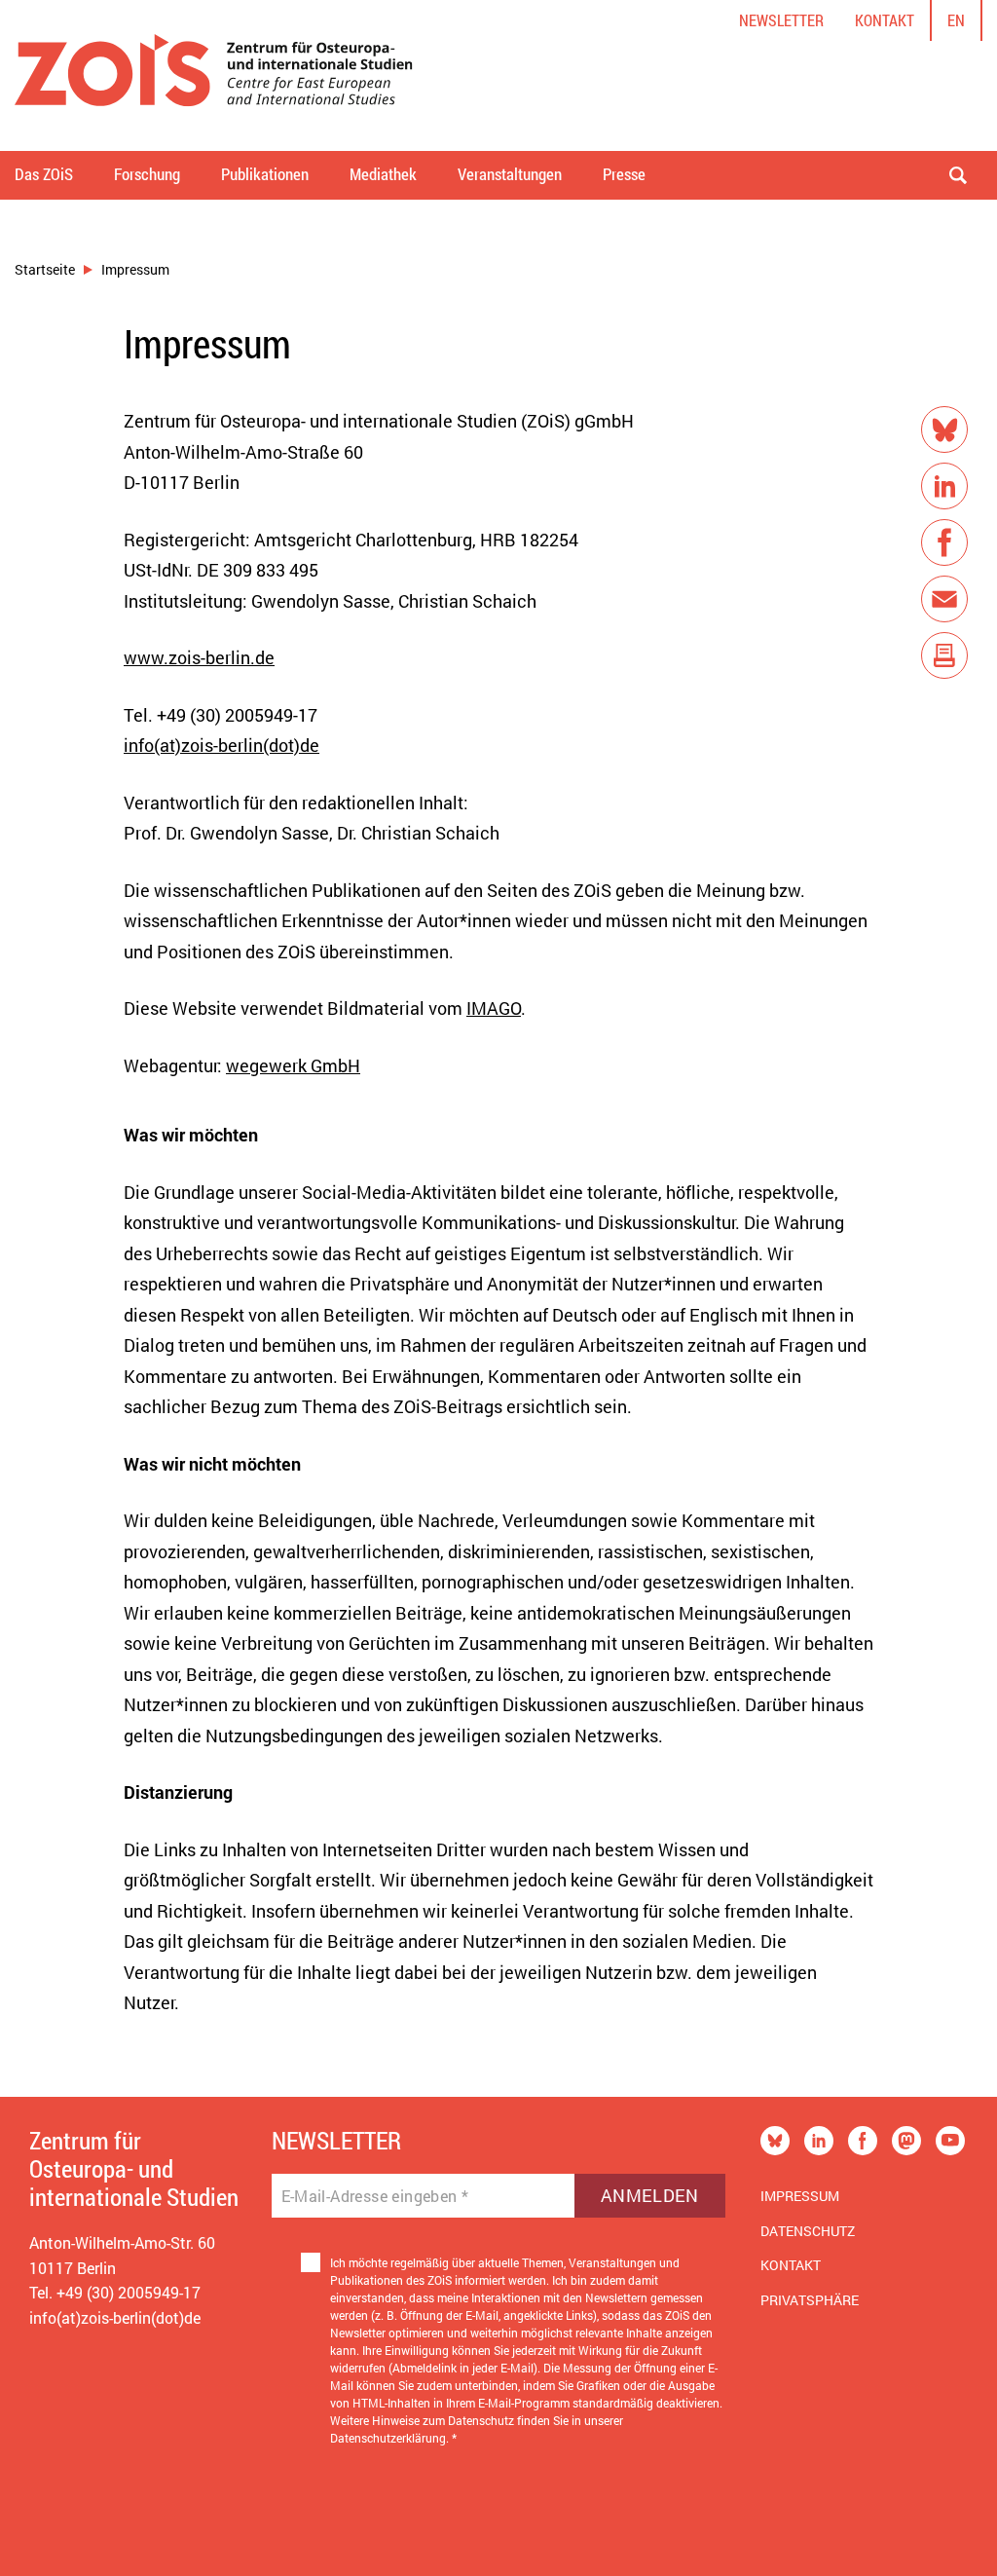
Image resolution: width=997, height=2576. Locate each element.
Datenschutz (808, 2231)
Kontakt (885, 20)
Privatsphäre (810, 2300)
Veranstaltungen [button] (510, 174)
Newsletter (781, 20)
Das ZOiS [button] (44, 174)
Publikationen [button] (265, 174)
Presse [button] (624, 174)
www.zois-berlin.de (199, 657)
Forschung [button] (147, 174)
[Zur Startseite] (214, 75)
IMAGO (494, 1008)
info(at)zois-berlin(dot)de (222, 745)
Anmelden (650, 2195)
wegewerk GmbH (293, 1065)
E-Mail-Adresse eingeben (375, 2196)
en (956, 20)
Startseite (45, 269)
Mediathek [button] (383, 174)
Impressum (800, 2196)
